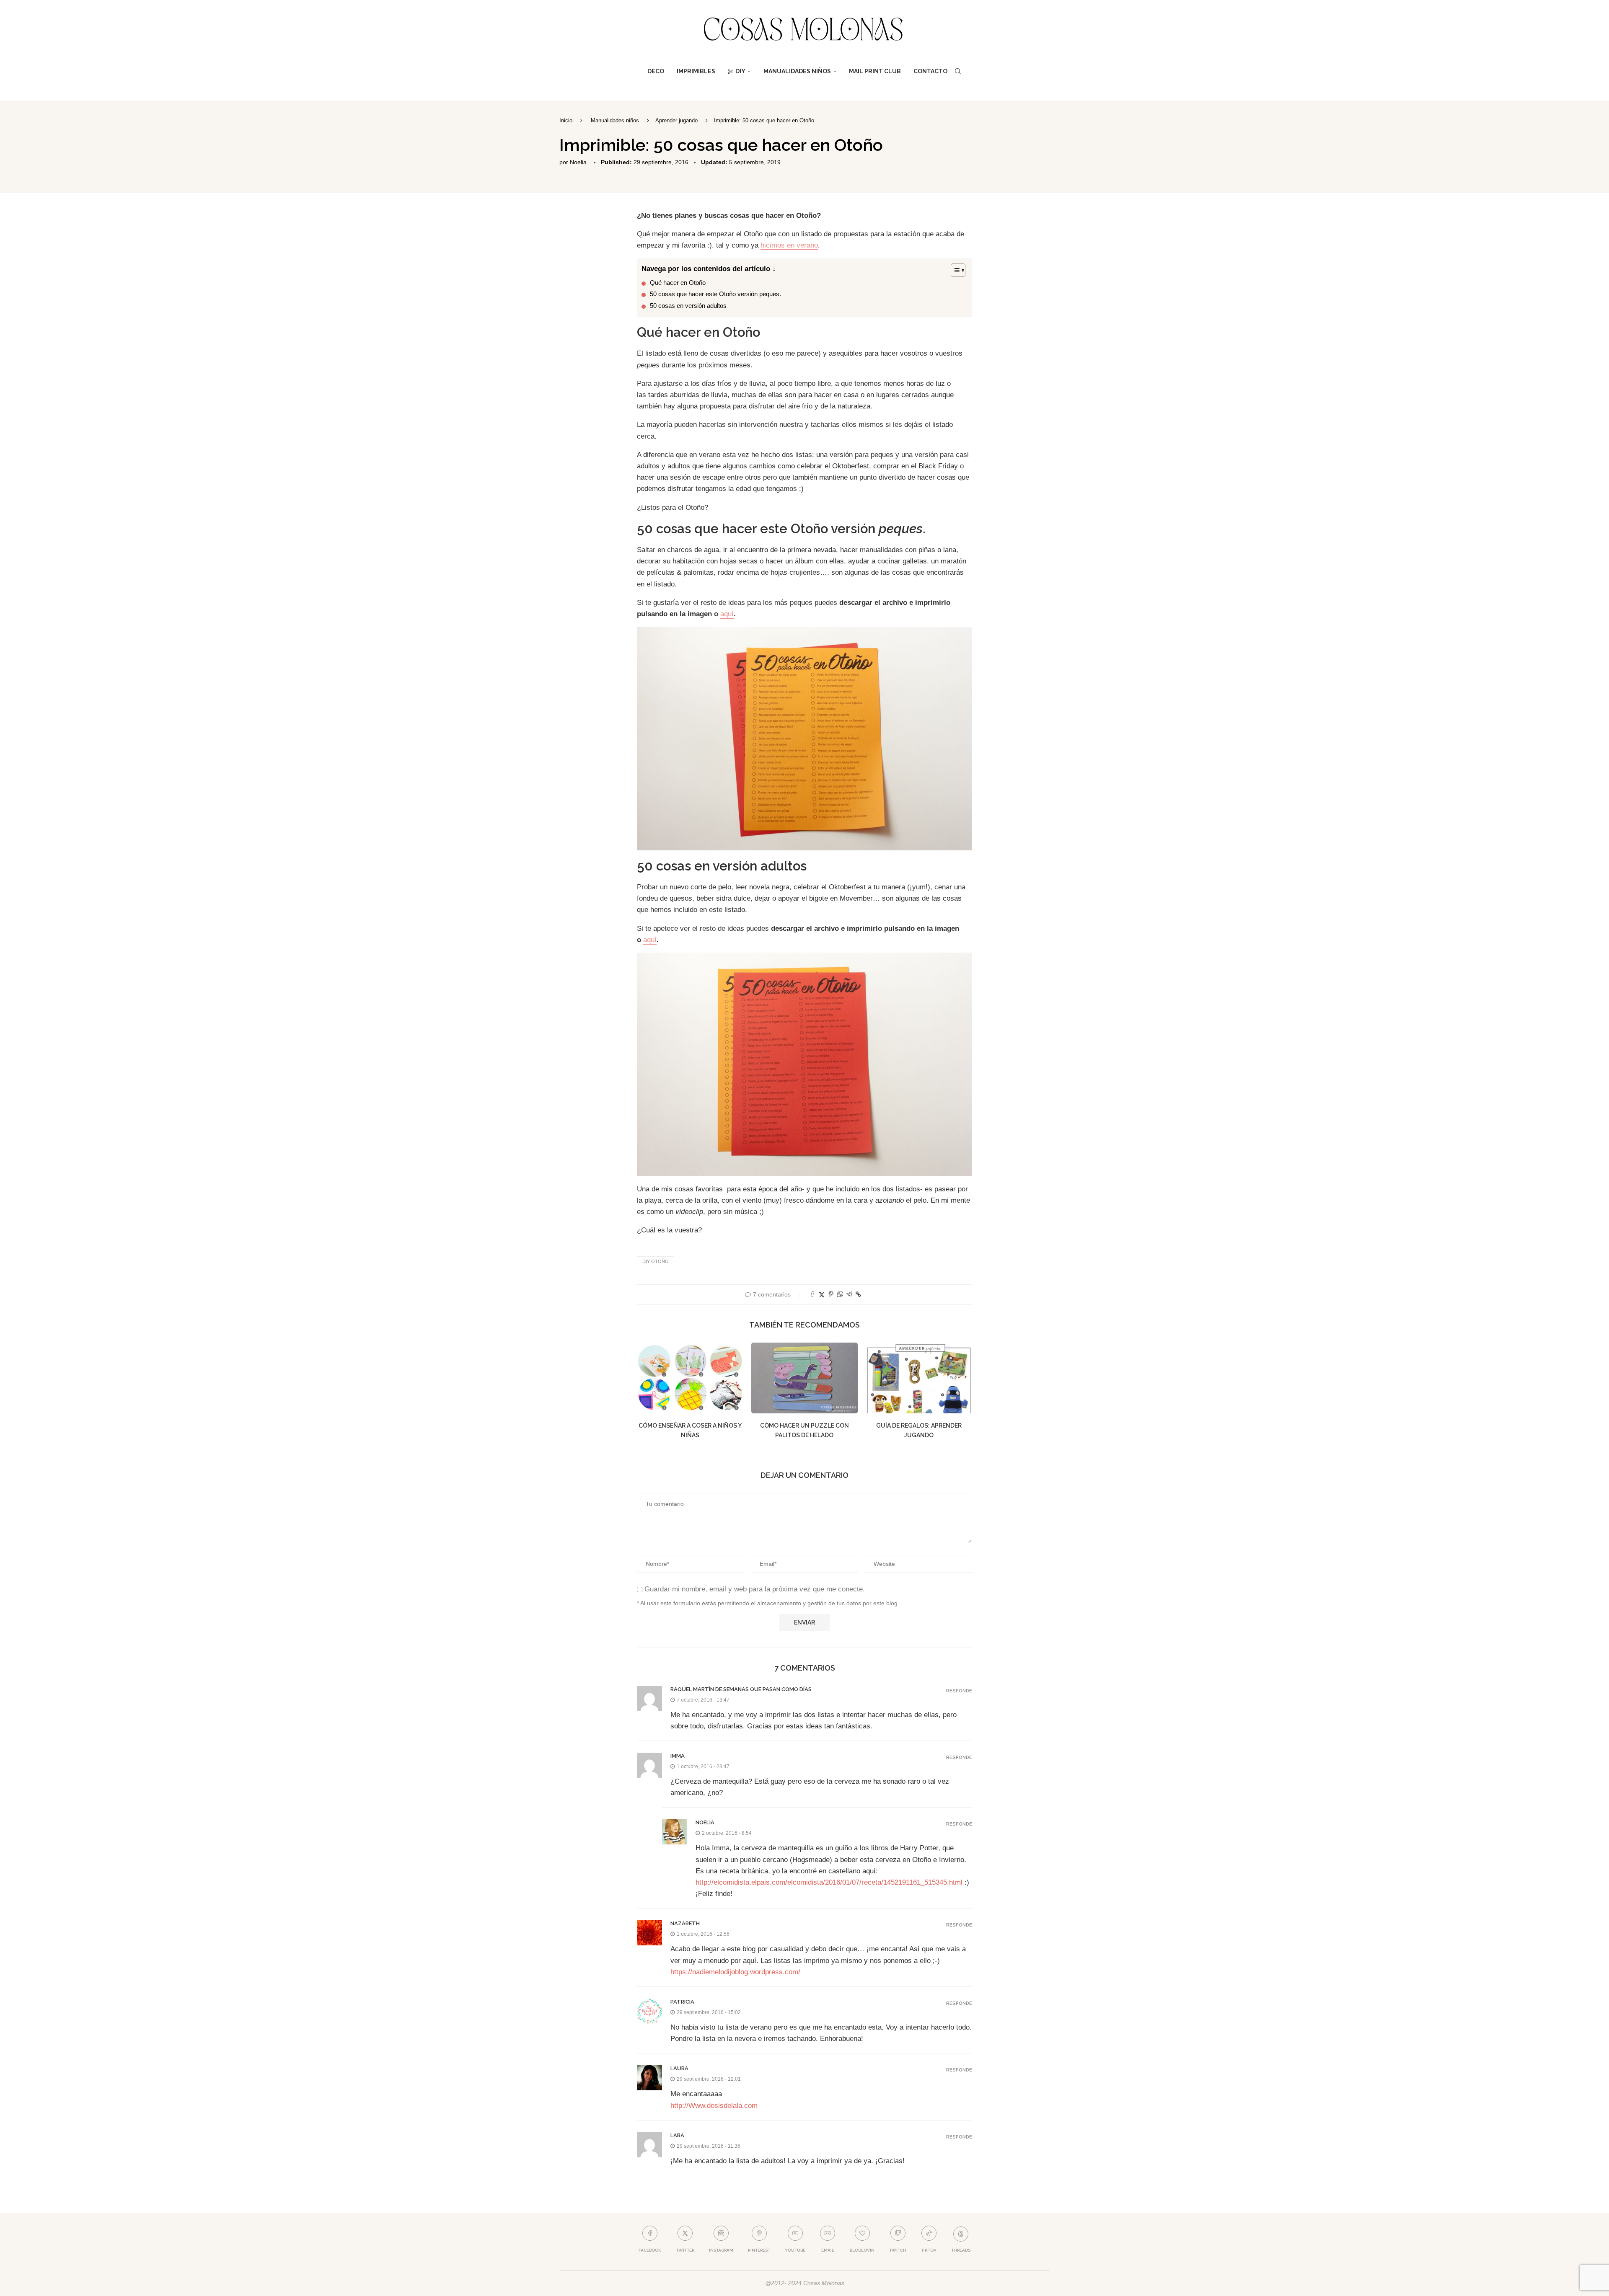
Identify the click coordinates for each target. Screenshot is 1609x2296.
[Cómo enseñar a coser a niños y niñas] (690, 1378)
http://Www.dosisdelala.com (714, 2106)
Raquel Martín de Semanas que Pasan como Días (741, 1689)
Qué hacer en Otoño (678, 283)
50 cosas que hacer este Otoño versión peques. (715, 294)
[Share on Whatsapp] (840, 1295)
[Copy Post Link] (858, 1294)
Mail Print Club (875, 71)
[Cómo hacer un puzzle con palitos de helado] (804, 1378)
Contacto (930, 71)
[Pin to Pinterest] (831, 1295)
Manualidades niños (797, 71)
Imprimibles (696, 71)
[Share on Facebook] (812, 1295)
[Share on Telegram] (849, 1295)
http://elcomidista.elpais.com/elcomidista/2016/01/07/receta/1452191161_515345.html (829, 1882)
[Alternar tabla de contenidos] (954, 270)
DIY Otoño (656, 1261)
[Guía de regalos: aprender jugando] (919, 1378)
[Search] (958, 71)
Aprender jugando (676, 120)
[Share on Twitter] (822, 1295)
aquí (727, 614)
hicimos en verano (789, 245)
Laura (679, 2068)
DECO (656, 71)
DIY (740, 71)
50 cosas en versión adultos (688, 306)
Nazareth (685, 1923)
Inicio (566, 120)
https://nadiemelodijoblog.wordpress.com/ (735, 1972)
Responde (959, 1691)
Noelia (578, 162)
